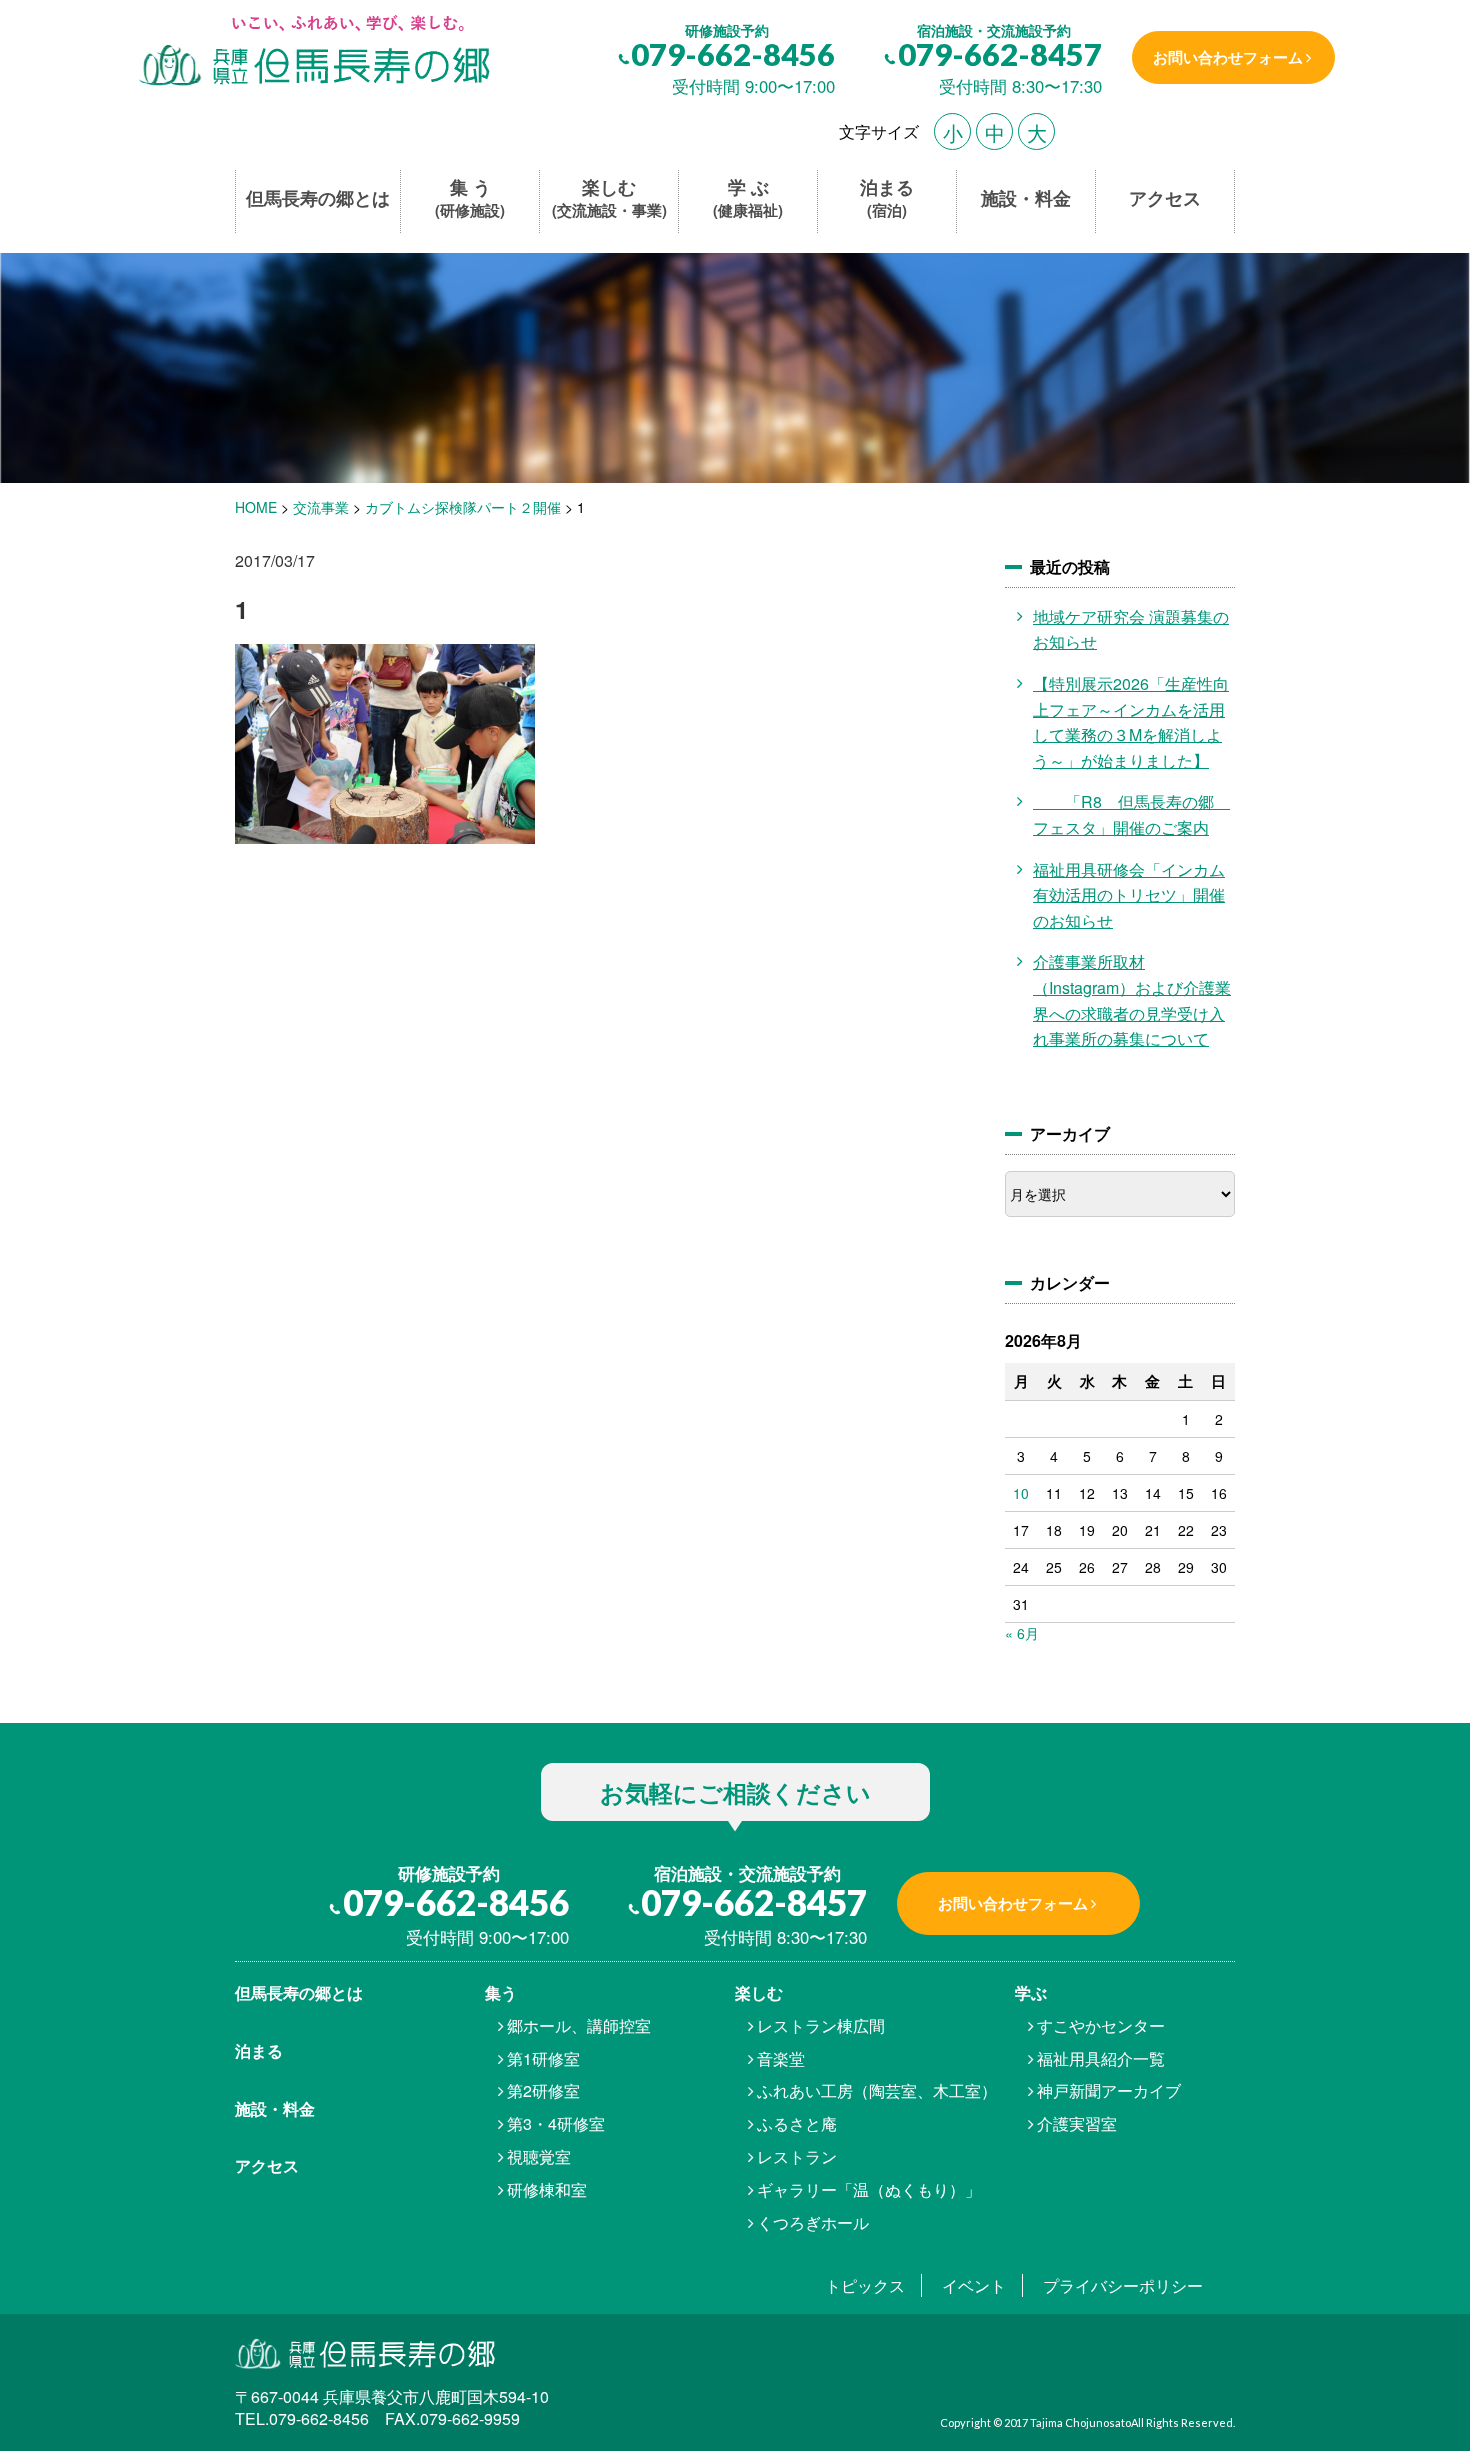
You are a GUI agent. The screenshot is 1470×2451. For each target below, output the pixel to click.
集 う (470, 198)
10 (1021, 1493)
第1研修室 (543, 2058)
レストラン (797, 2156)
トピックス (865, 2285)
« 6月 (1022, 1633)
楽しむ (609, 198)
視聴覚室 (539, 2156)
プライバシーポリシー (1123, 2285)
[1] (312, 52)
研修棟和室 (547, 2189)
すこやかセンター (1101, 2025)
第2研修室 (543, 2090)
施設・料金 (1026, 198)
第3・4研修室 (556, 2123)
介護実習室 (1077, 2123)
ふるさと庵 (797, 2123)
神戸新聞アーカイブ (1109, 2090)
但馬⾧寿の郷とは (299, 1992)
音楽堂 (781, 2058)
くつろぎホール (813, 2222)
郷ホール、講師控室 (579, 2025)
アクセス (1165, 198)
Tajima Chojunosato (1080, 2422)
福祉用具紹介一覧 (1101, 2058)
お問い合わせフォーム (1228, 57)
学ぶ (1031, 1992)
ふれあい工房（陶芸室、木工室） (877, 2090)
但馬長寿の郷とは (318, 198)
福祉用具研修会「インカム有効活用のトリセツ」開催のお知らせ (1129, 895)
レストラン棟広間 (821, 2025)
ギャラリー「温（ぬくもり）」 (869, 2189)
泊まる (887, 198)
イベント (974, 2285)
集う (501, 1992)
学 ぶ (748, 198)
